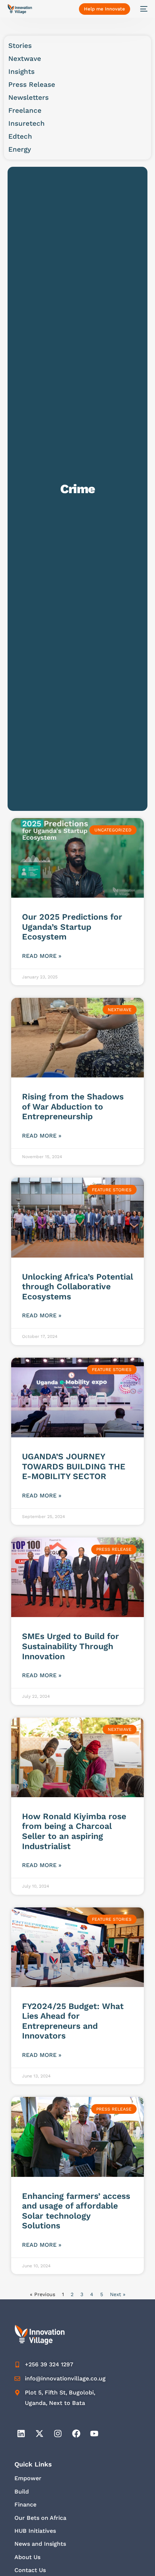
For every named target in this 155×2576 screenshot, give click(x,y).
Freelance (25, 110)
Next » (118, 2294)
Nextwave (25, 59)
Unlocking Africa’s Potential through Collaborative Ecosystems (77, 1287)
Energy (20, 149)
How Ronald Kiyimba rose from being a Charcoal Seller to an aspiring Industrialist (74, 1831)
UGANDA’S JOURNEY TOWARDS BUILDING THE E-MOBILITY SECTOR (74, 1466)
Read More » (42, 956)
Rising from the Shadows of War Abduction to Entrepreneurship (73, 1107)
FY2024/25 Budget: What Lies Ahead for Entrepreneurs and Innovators (73, 2021)
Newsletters (28, 97)
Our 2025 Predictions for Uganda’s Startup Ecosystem (72, 927)
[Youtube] (94, 2434)
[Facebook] (76, 2434)
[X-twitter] (39, 2434)
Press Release (32, 84)
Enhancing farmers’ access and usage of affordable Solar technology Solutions (76, 2211)
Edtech (20, 136)
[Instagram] (58, 2434)
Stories (20, 46)
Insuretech (26, 123)
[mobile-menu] (142, 9)
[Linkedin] (21, 2434)
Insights (21, 72)
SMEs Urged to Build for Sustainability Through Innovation (70, 1646)
